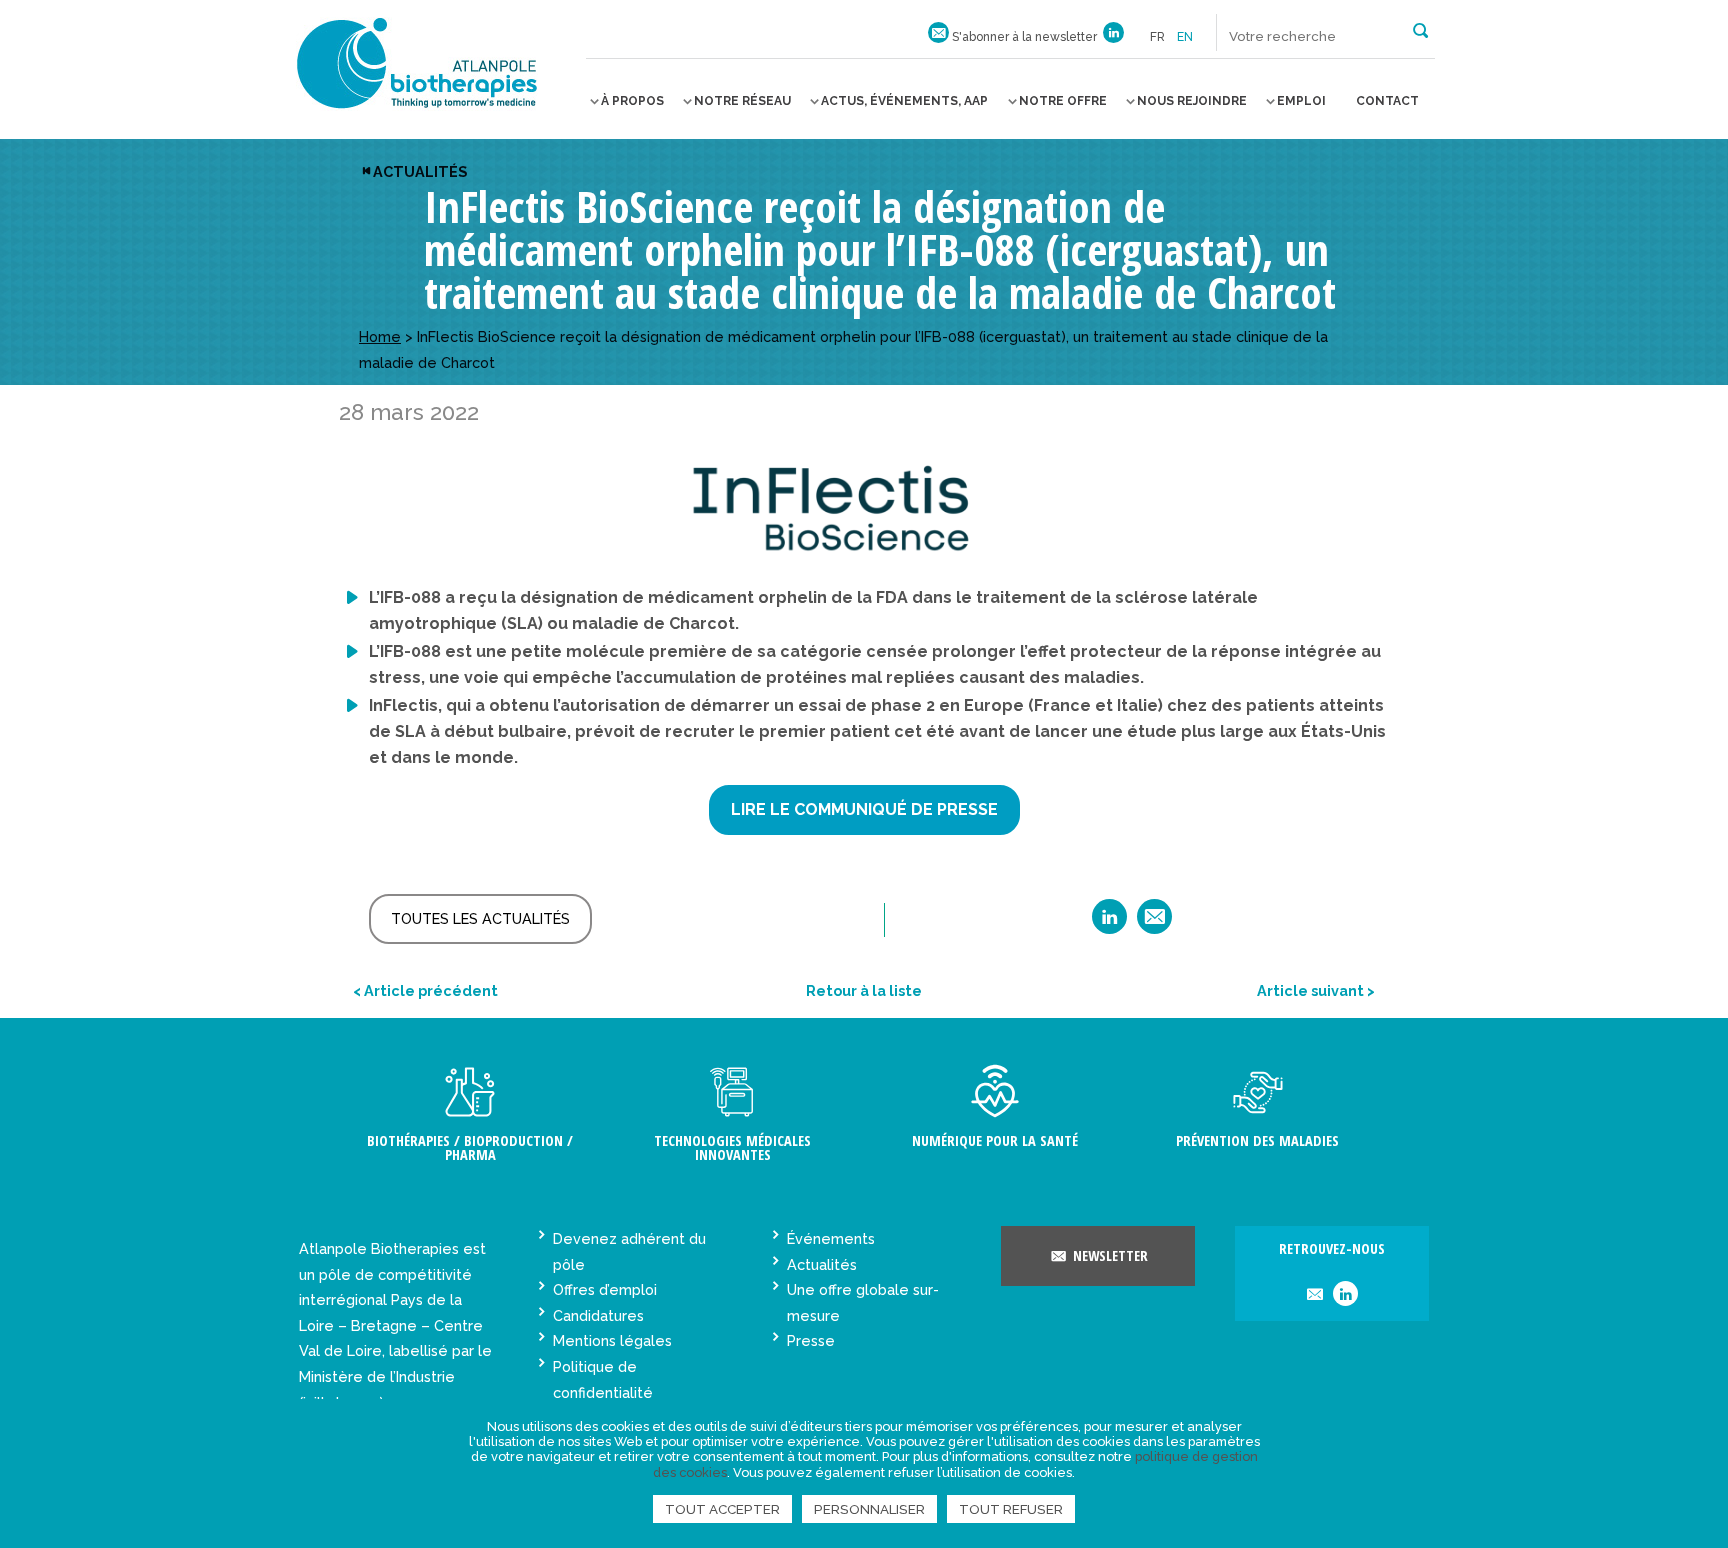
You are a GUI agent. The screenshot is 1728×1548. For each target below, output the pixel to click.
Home (380, 336)
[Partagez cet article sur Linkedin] (1109, 923)
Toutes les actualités (480, 918)
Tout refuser (1011, 1509)
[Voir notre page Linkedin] (1113, 37)
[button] (1420, 29)
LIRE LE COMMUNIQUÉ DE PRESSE (864, 809)
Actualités (420, 171)
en (1185, 37)
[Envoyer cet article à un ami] (1154, 923)
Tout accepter (722, 1509)
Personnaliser (869, 1509)
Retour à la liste (864, 990)
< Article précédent (425, 990)
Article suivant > (1316, 990)
